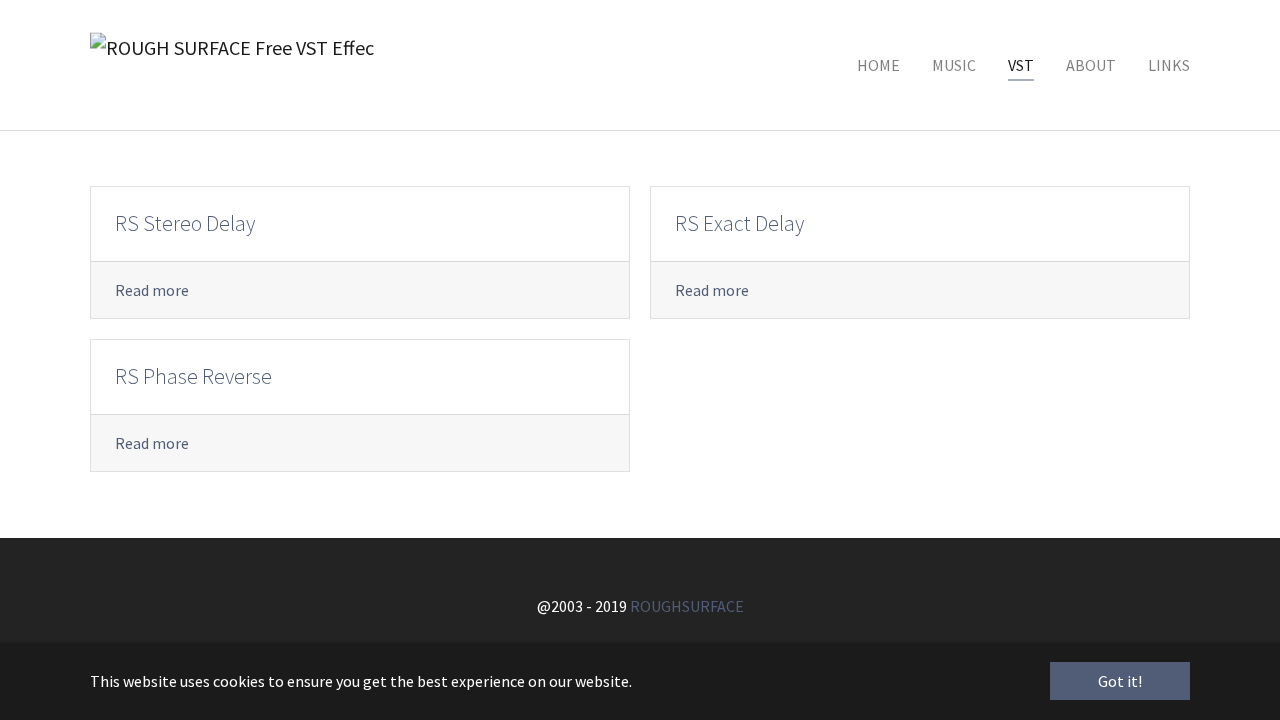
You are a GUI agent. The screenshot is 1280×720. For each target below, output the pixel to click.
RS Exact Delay (739, 223)
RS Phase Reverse (193, 376)
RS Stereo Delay (185, 223)
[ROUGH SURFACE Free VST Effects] (232, 65)
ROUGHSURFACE (687, 606)
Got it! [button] (1120, 681)
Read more (152, 290)
